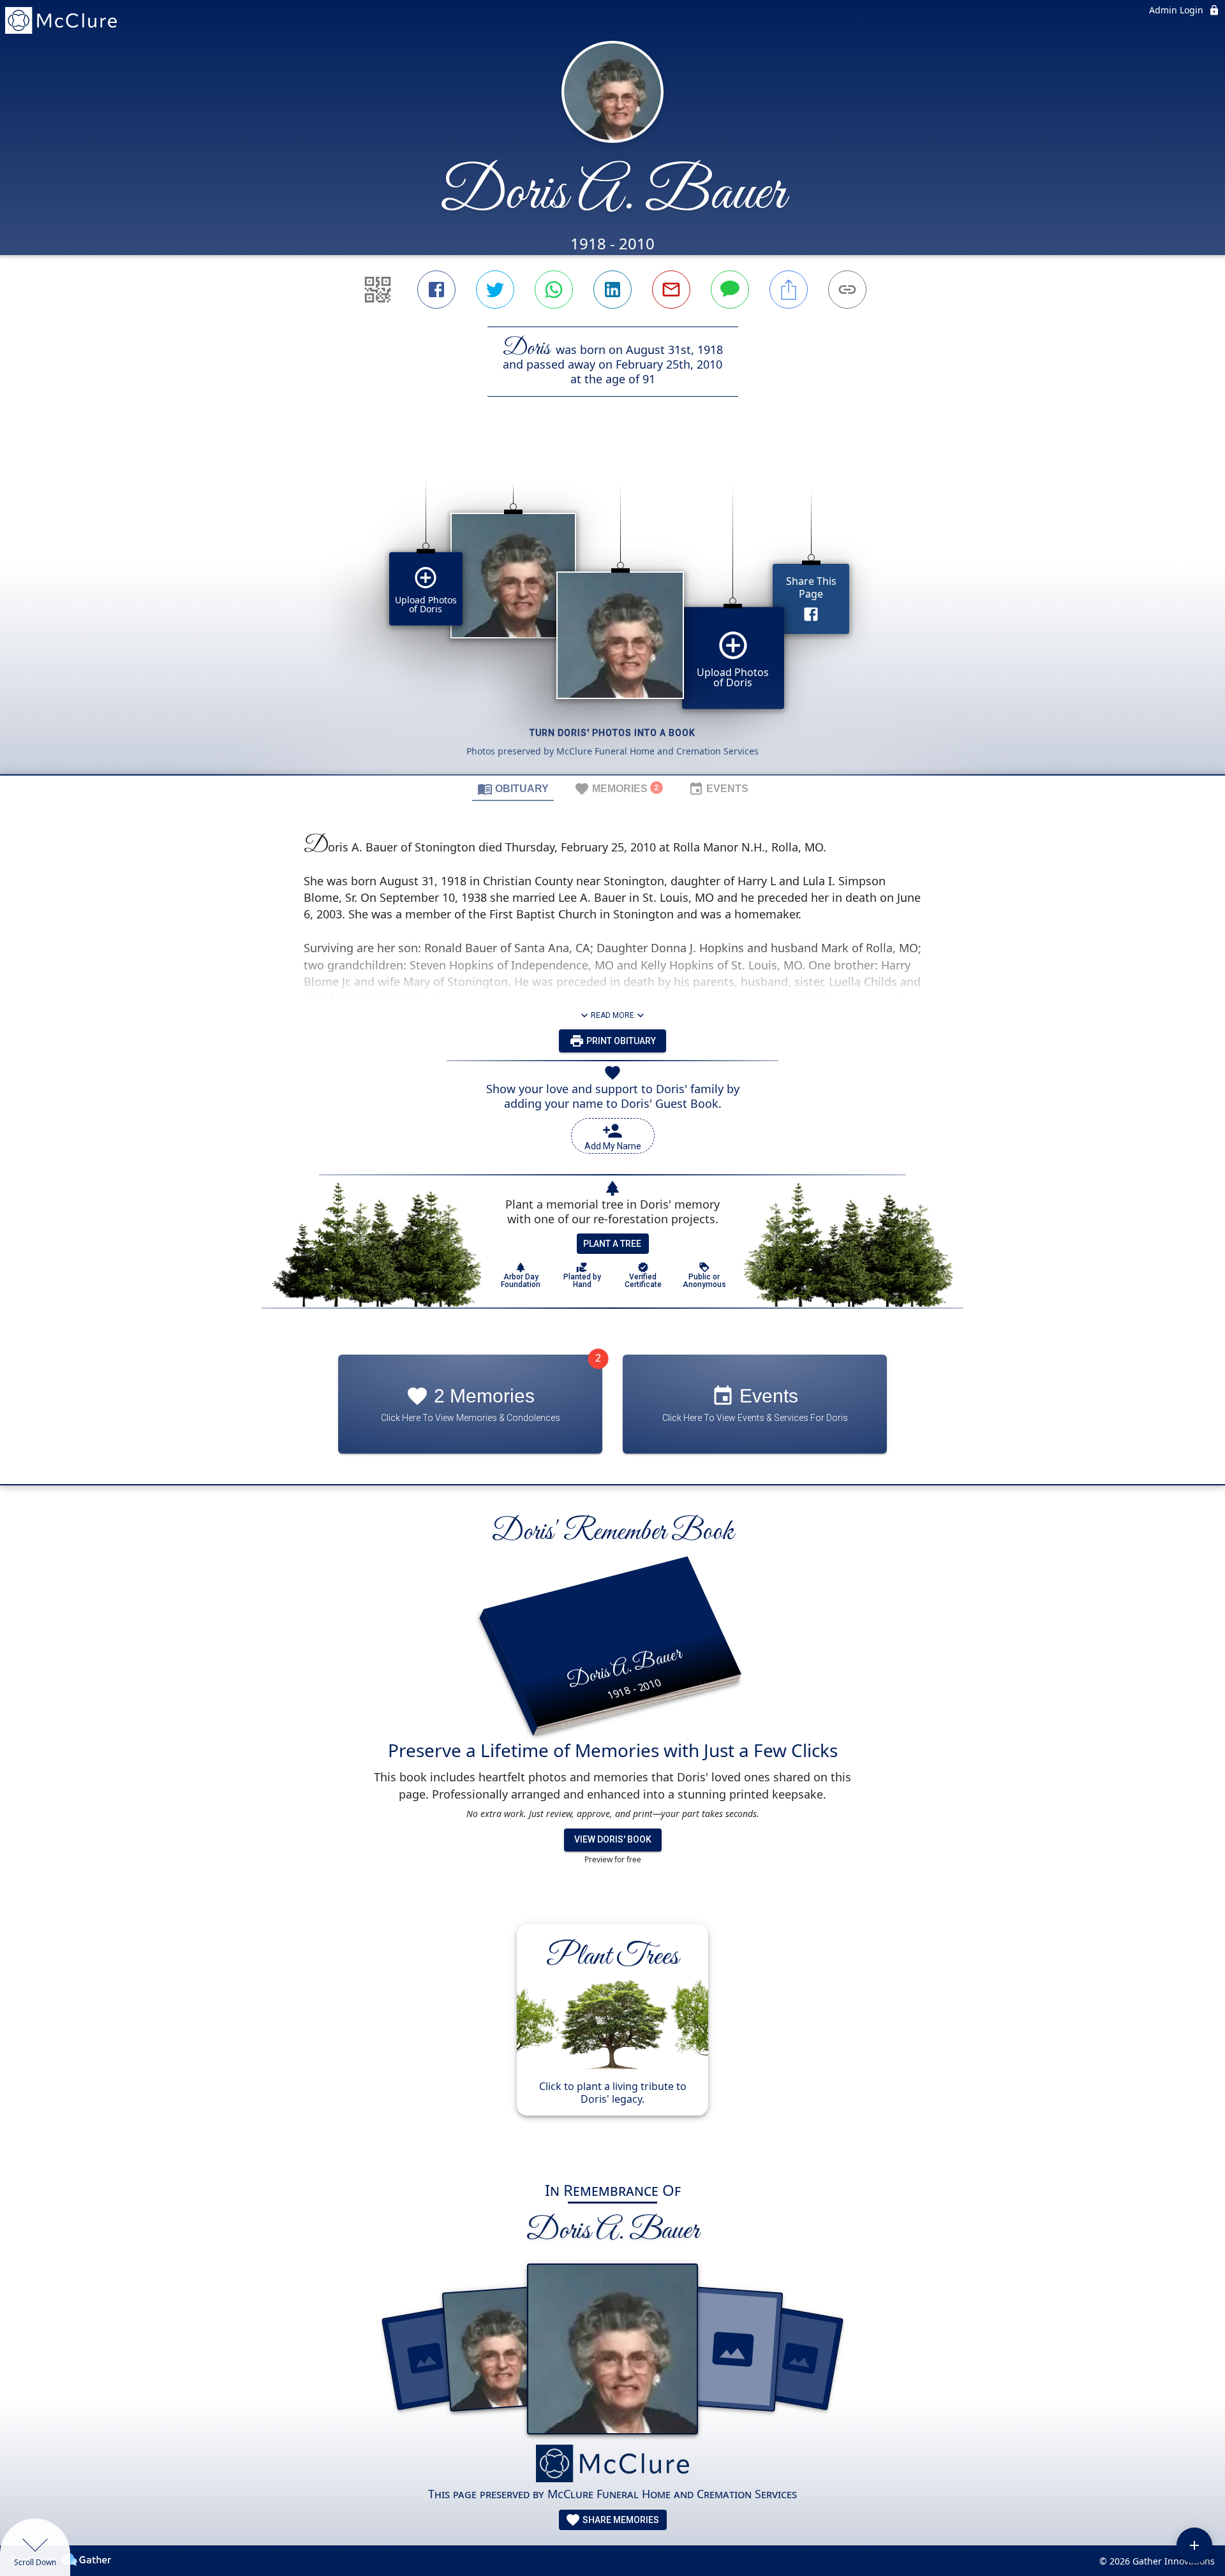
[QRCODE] (378, 290)
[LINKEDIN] (612, 290)
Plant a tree (612, 1244)
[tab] (513, 788)
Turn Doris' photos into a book (612, 733)
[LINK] (847, 290)
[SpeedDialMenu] (1194, 2545)
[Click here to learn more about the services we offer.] (612, 2465)
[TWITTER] (495, 290)
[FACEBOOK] (436, 290)
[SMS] (730, 290)
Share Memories (620, 2520)
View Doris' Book (613, 1839)
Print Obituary (620, 1041)
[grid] (612, 607)
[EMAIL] (671, 290)
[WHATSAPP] (554, 290)
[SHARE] (789, 290)
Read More (612, 1015)
